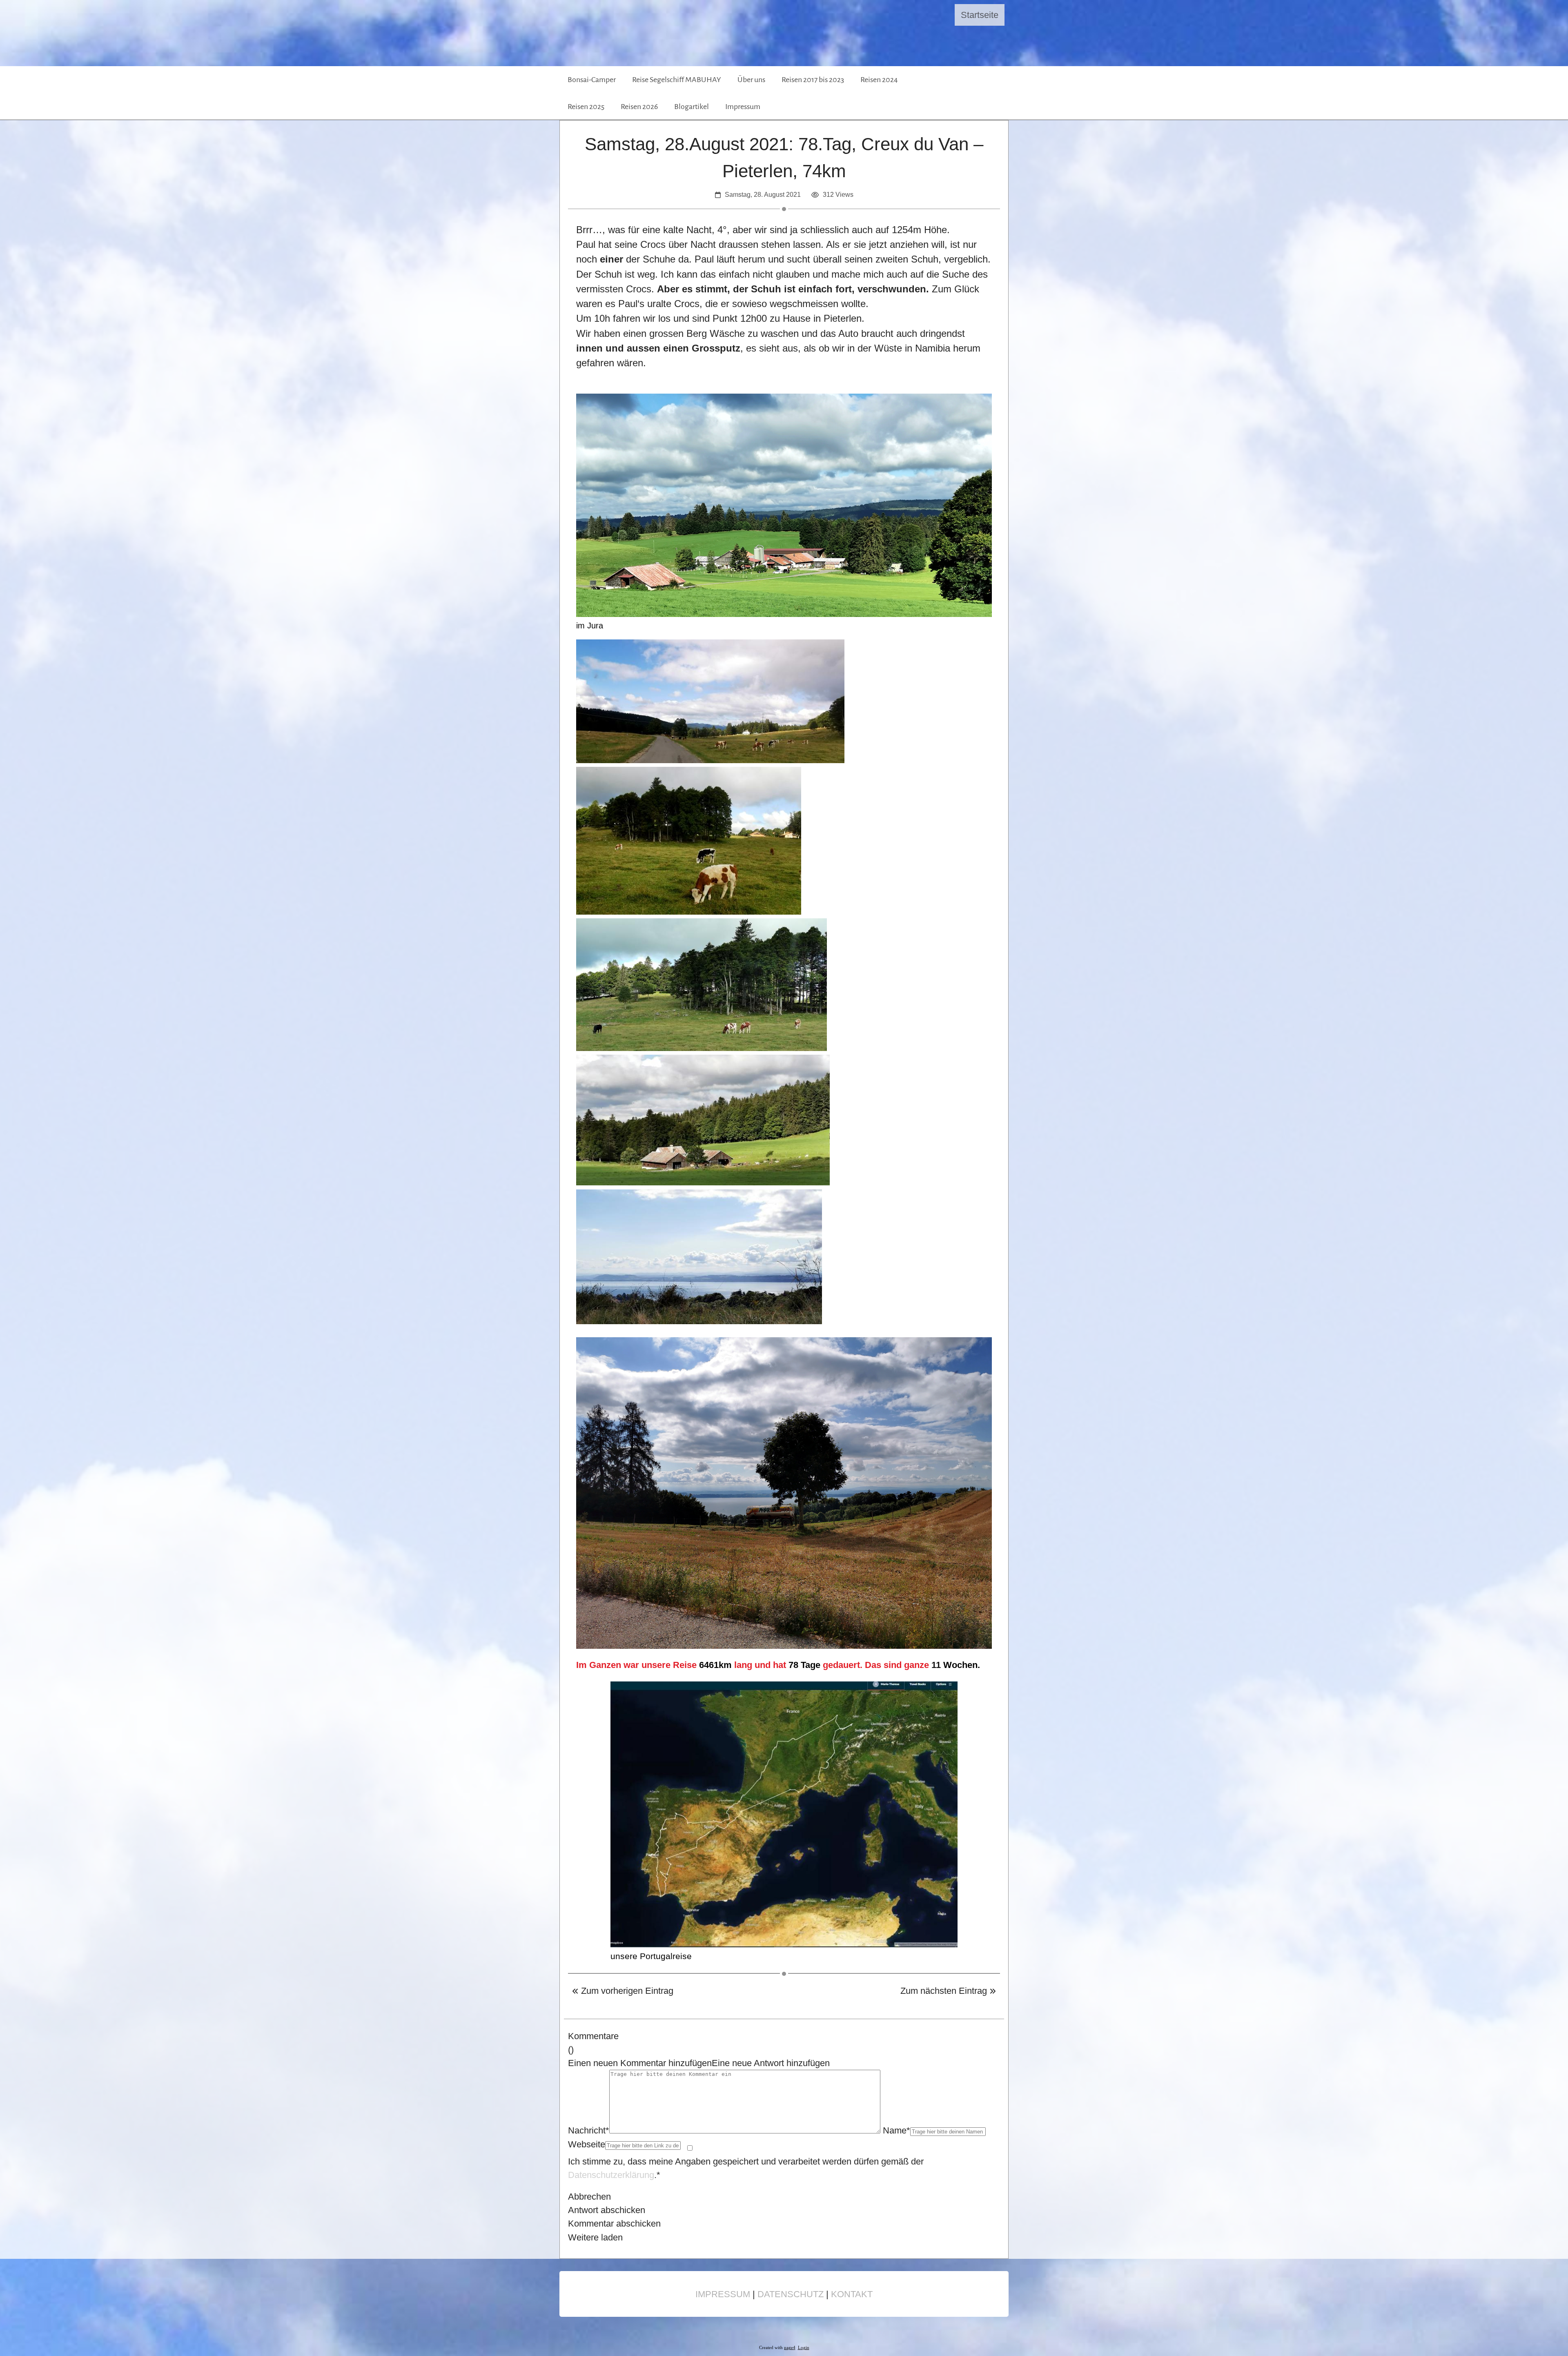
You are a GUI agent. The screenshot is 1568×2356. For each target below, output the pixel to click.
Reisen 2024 (879, 80)
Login (804, 2348)
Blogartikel (692, 107)
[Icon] (967, 93)
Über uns (751, 80)
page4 (790, 2348)
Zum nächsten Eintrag (945, 1991)
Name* (896, 2130)
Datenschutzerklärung (611, 2175)
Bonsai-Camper (592, 80)
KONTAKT (852, 2294)
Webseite (587, 2144)
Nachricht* (589, 2130)
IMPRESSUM (723, 2294)
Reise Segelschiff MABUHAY (677, 80)
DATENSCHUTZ (791, 2294)
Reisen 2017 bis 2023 (813, 80)
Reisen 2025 (586, 107)
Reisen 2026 (639, 107)
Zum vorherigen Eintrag (626, 1991)
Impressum (743, 107)
